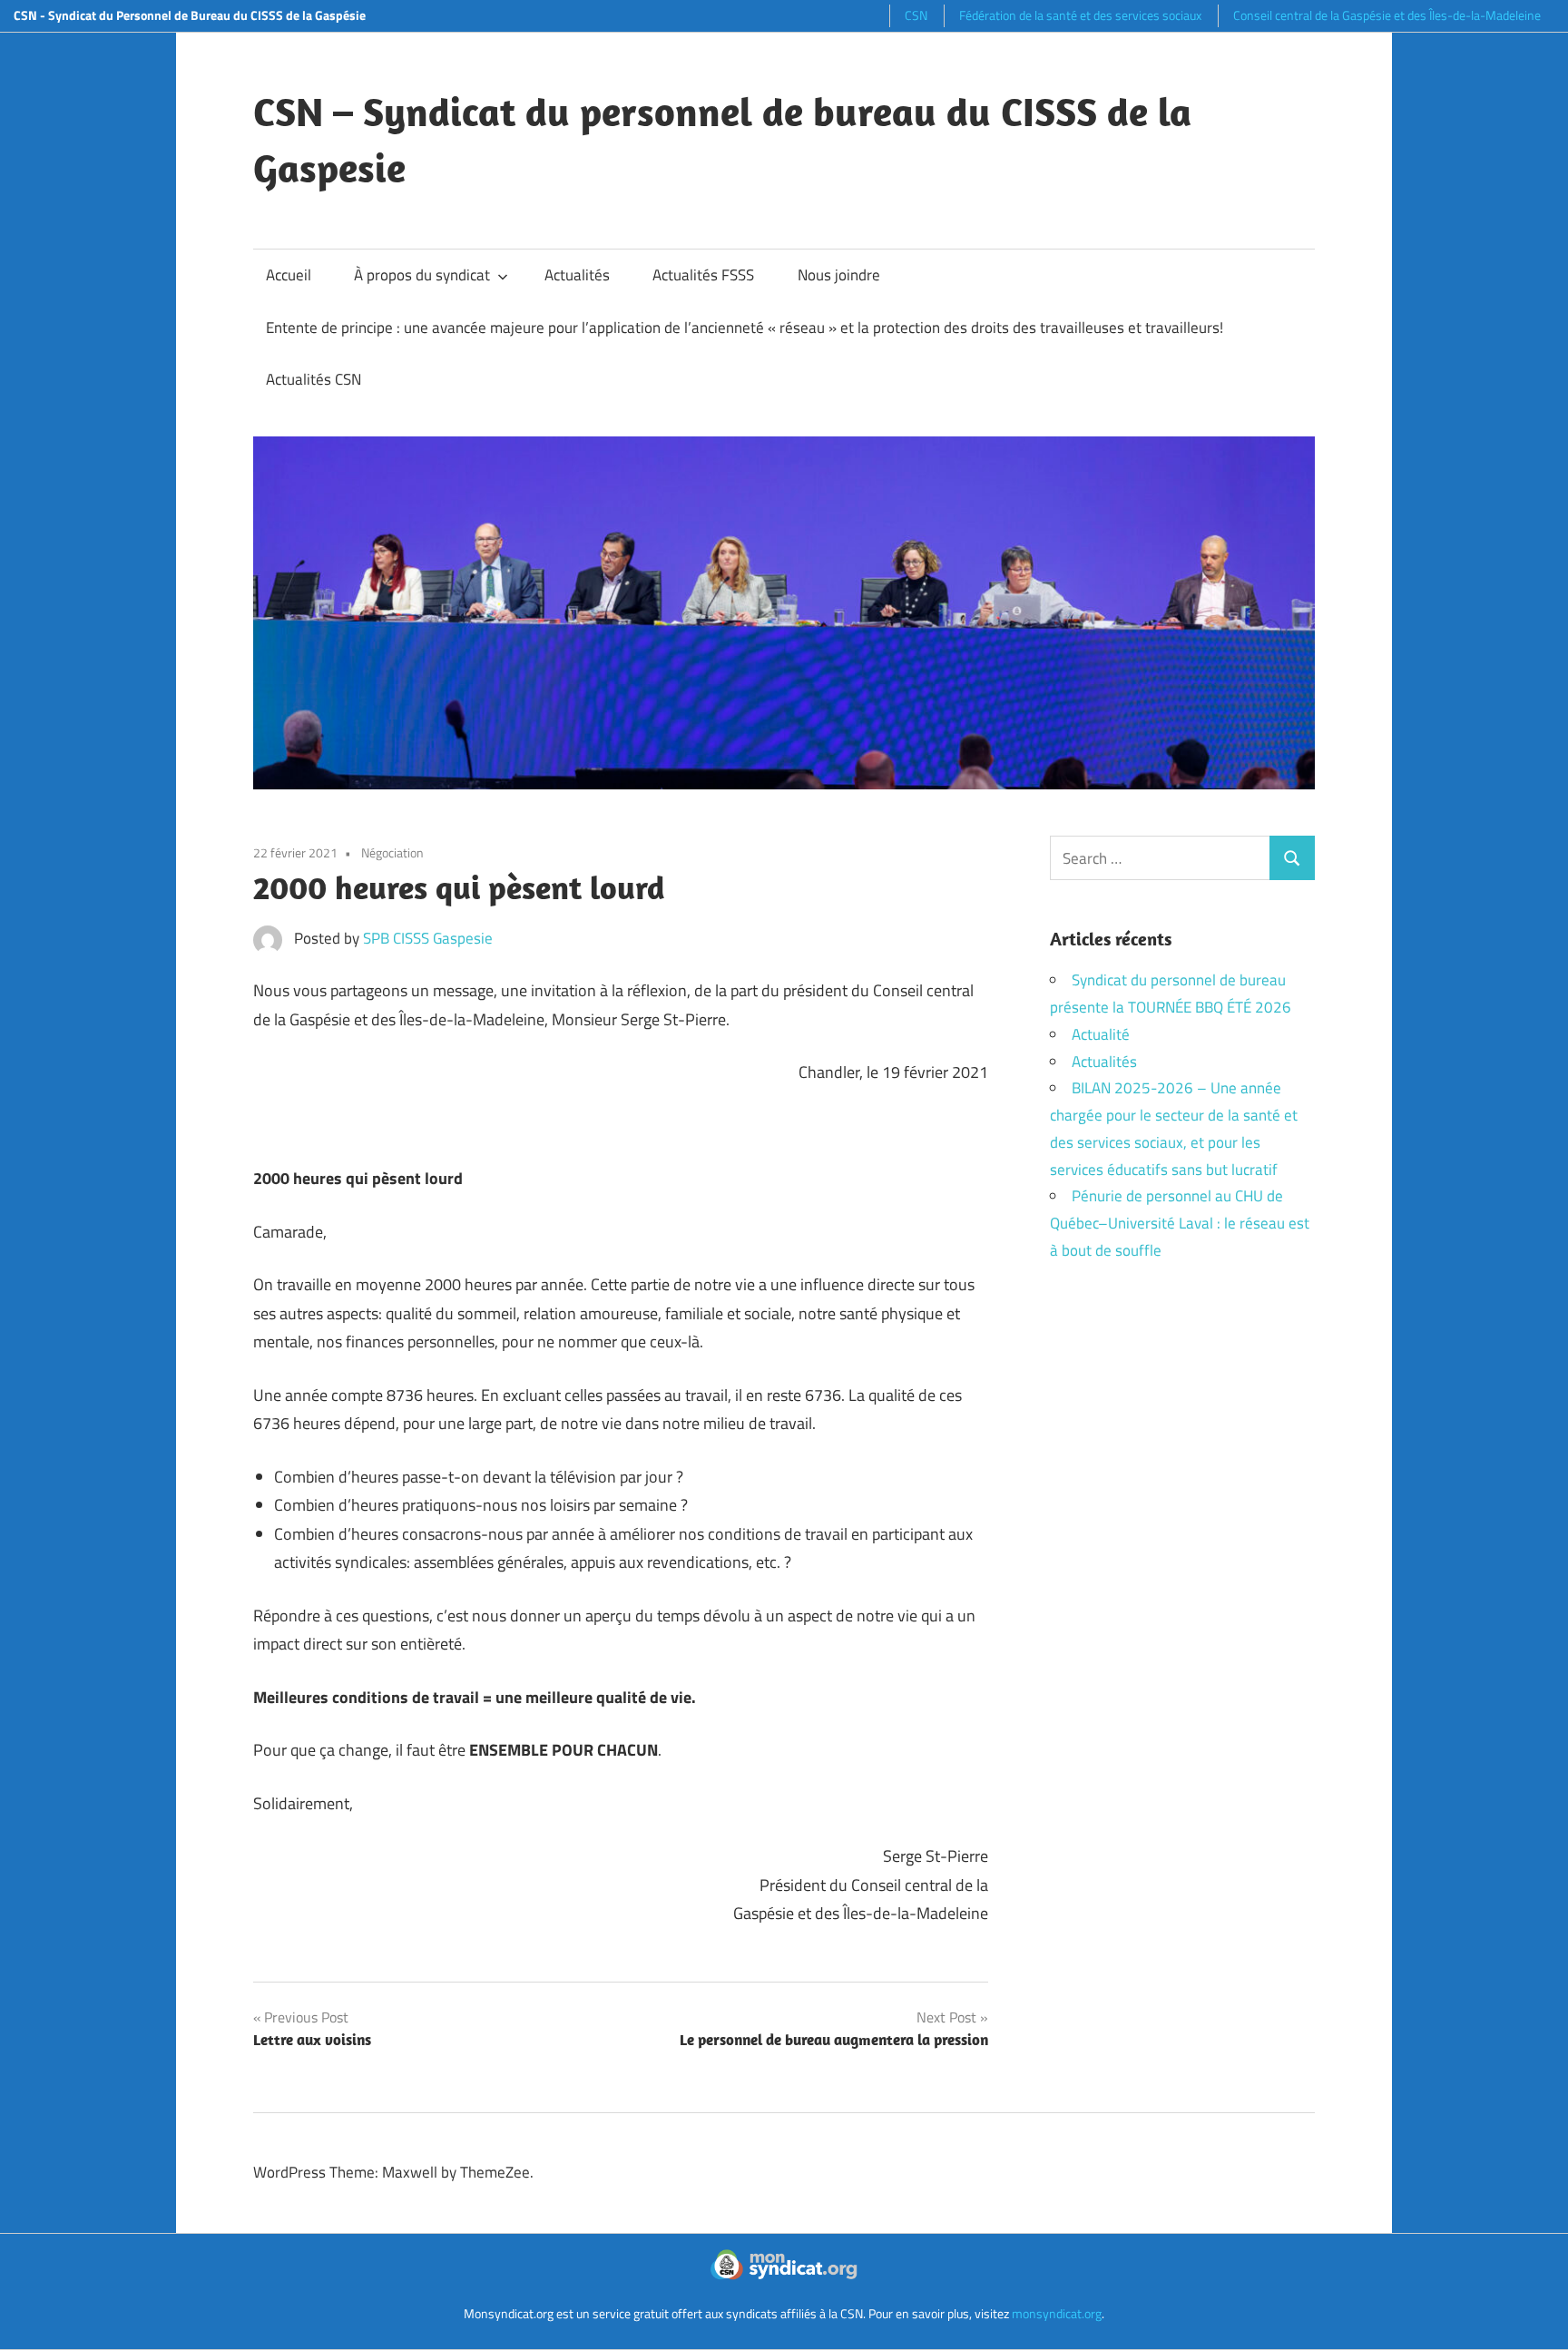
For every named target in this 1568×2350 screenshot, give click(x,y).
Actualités (577, 275)
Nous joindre (839, 275)
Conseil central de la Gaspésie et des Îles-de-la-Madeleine (1387, 15)
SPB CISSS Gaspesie (428, 938)
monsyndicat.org (1057, 2313)
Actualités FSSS (703, 275)
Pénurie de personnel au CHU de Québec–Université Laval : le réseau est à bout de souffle (1180, 1223)
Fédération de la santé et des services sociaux (1080, 15)
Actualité (1101, 1034)
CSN (916, 15)
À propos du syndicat (422, 275)
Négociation (392, 852)
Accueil (289, 275)
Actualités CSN (314, 379)
